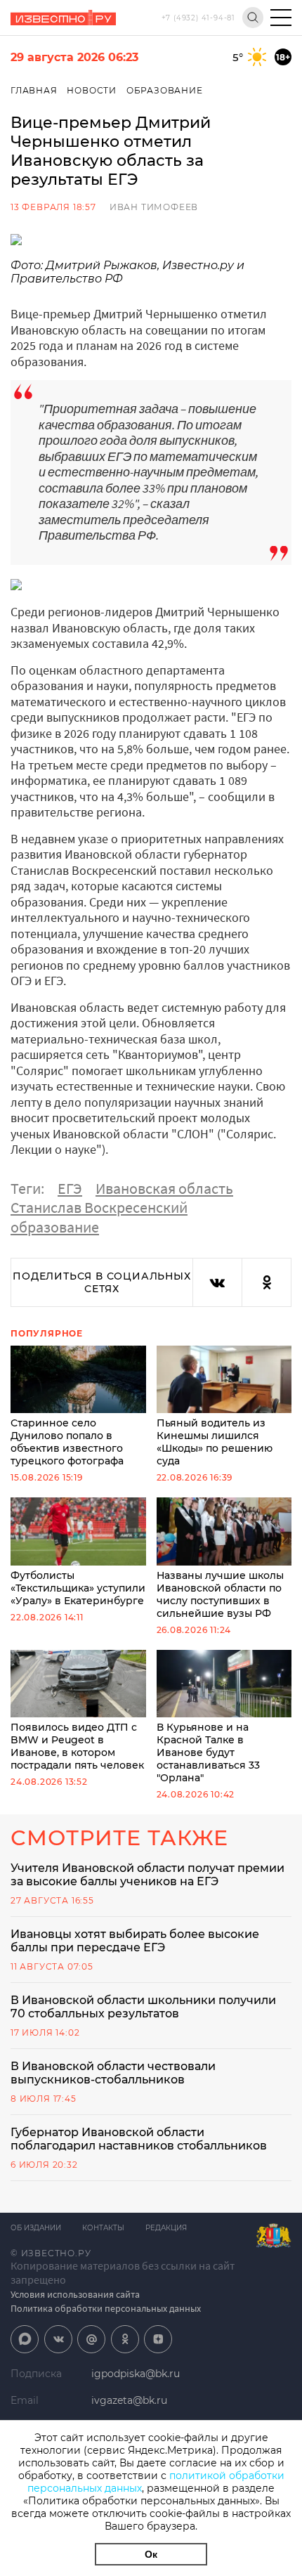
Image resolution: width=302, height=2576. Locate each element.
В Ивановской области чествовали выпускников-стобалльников (113, 2073)
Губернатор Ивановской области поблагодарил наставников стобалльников (139, 2139)
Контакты (103, 2228)
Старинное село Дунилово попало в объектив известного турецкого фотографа (67, 1442)
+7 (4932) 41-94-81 (198, 18)
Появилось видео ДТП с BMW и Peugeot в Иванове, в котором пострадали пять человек (77, 1746)
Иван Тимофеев (154, 207)
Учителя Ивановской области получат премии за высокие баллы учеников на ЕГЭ (147, 1875)
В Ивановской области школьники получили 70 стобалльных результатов (143, 2007)
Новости (92, 90)
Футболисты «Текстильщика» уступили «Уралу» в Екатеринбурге (78, 1588)
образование (55, 1227)
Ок (151, 2554)
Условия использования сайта (75, 2294)
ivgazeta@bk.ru (129, 2400)
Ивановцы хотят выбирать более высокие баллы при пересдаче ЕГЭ (135, 1941)
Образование (165, 90)
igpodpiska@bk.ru (136, 2374)
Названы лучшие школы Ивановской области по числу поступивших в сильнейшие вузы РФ (220, 1594)
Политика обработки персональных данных (106, 2308)
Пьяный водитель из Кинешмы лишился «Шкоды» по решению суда (215, 1442)
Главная (34, 90)
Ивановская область (164, 1188)
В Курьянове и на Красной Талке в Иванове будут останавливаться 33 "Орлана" (208, 1752)
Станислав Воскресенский (99, 1207)
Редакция (166, 2228)
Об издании (36, 2228)
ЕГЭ (70, 1188)
